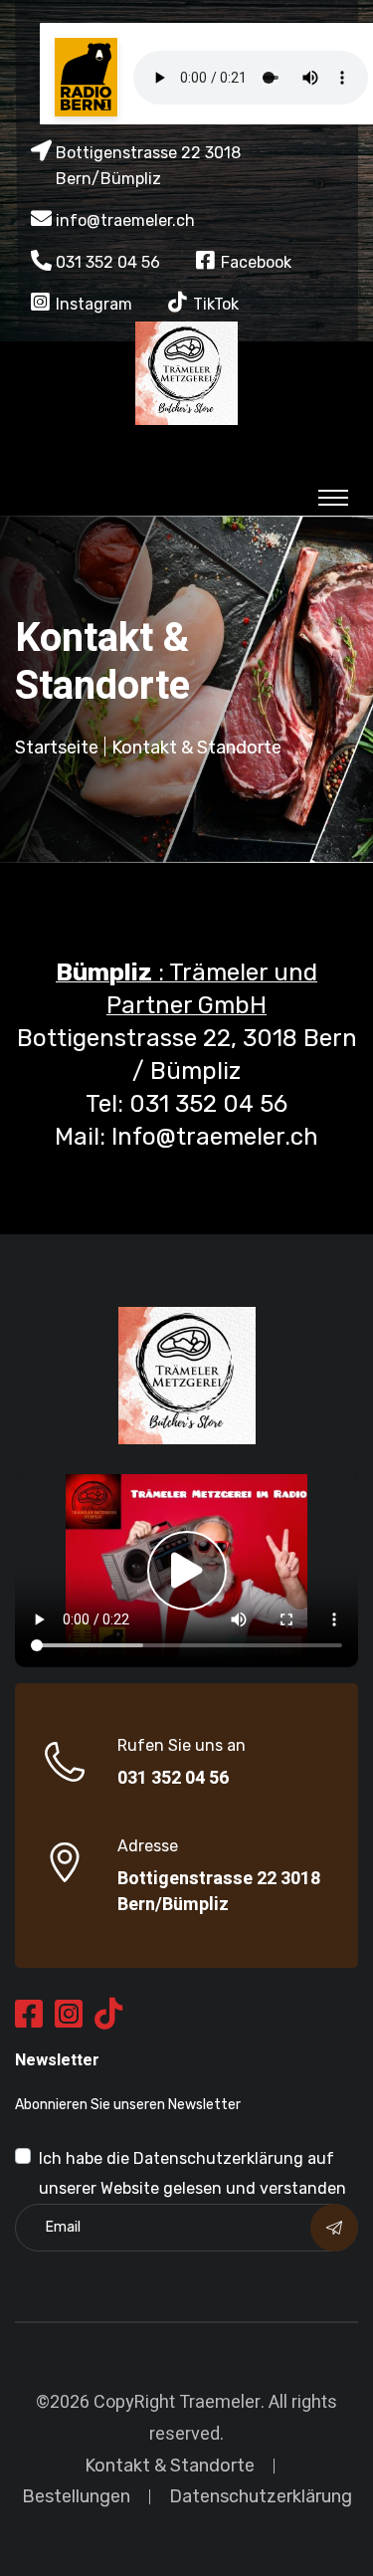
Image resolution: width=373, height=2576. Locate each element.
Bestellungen (76, 2496)
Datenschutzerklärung (218, 2158)
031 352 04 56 (108, 262)
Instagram (94, 304)
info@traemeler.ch (125, 220)
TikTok (216, 304)
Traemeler (220, 2402)
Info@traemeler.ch (215, 1137)
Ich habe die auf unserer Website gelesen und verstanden (192, 2173)
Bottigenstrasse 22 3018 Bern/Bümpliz (219, 1892)
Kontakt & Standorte (170, 2466)
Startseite (57, 748)
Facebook (256, 262)
